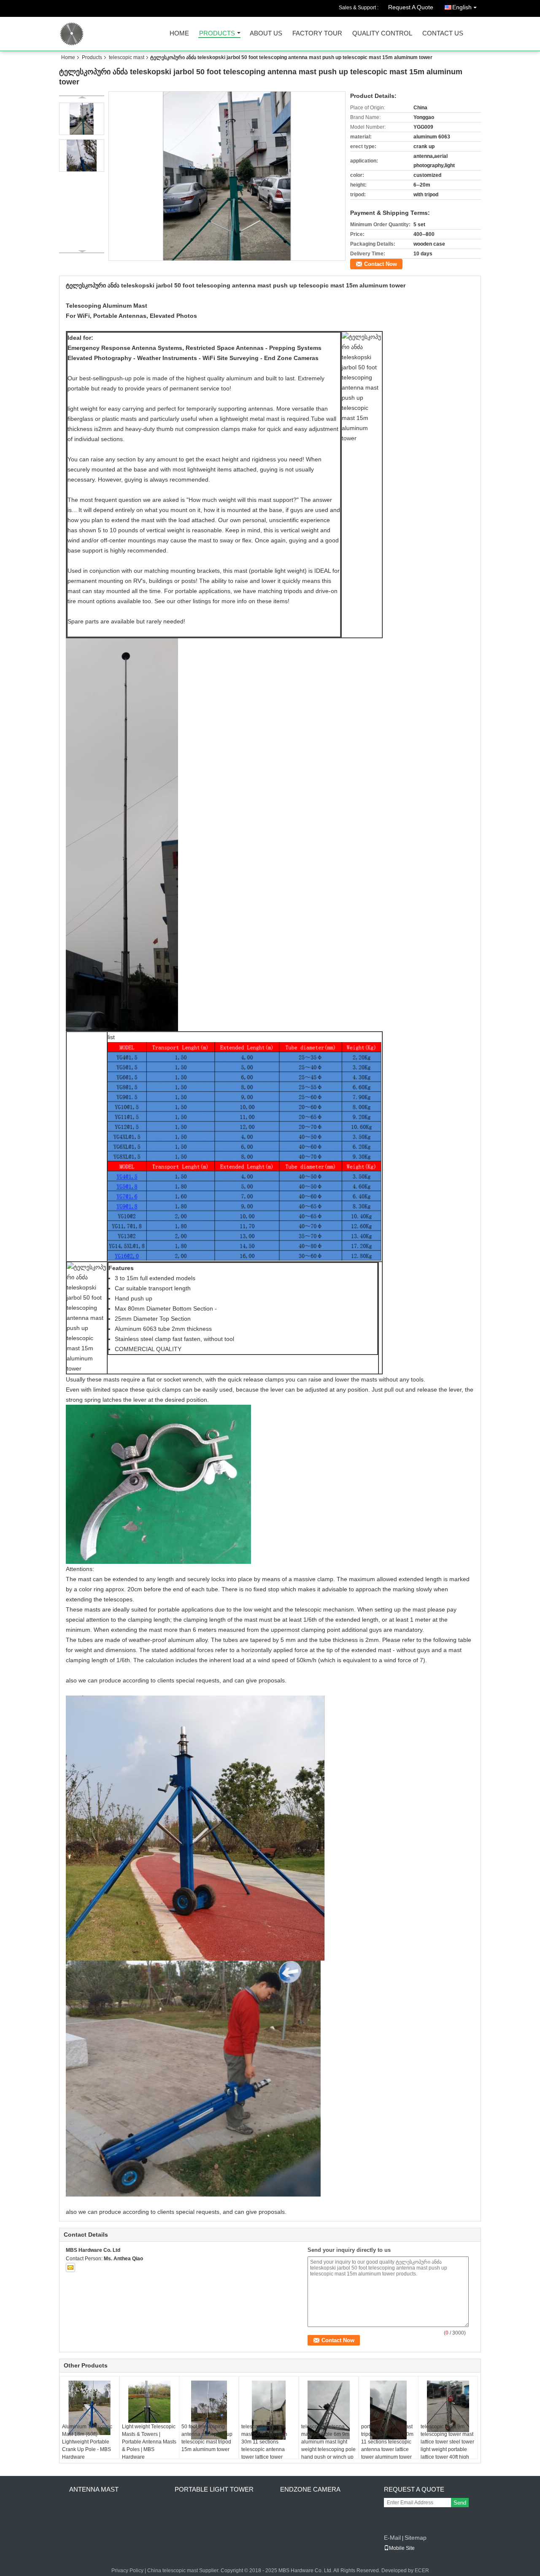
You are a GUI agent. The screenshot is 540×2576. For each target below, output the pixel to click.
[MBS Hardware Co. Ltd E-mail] (70, 2267)
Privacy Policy (127, 2571)
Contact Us (443, 34)
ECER (422, 2571)
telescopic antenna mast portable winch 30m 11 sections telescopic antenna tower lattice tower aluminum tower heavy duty (267, 2449)
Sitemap (416, 2538)
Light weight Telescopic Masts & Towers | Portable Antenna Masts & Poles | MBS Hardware (149, 2442)
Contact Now (381, 264)
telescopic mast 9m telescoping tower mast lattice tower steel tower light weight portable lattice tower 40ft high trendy (447, 2446)
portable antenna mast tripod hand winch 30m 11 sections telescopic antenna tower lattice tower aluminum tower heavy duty (387, 2446)
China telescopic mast (173, 2571)
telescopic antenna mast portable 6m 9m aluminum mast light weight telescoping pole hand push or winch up (328, 2442)
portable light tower (214, 2489)
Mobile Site (402, 2548)
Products (217, 34)
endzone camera (310, 2489)
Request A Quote (411, 7)
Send (460, 2503)
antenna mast (94, 2489)
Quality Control (382, 34)
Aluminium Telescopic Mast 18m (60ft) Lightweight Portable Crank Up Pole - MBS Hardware (87, 2442)
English (462, 7)
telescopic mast (127, 57)
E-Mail (392, 2538)
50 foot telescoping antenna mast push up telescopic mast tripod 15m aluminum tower (207, 2438)
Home (179, 34)
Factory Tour (317, 34)
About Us (266, 34)
